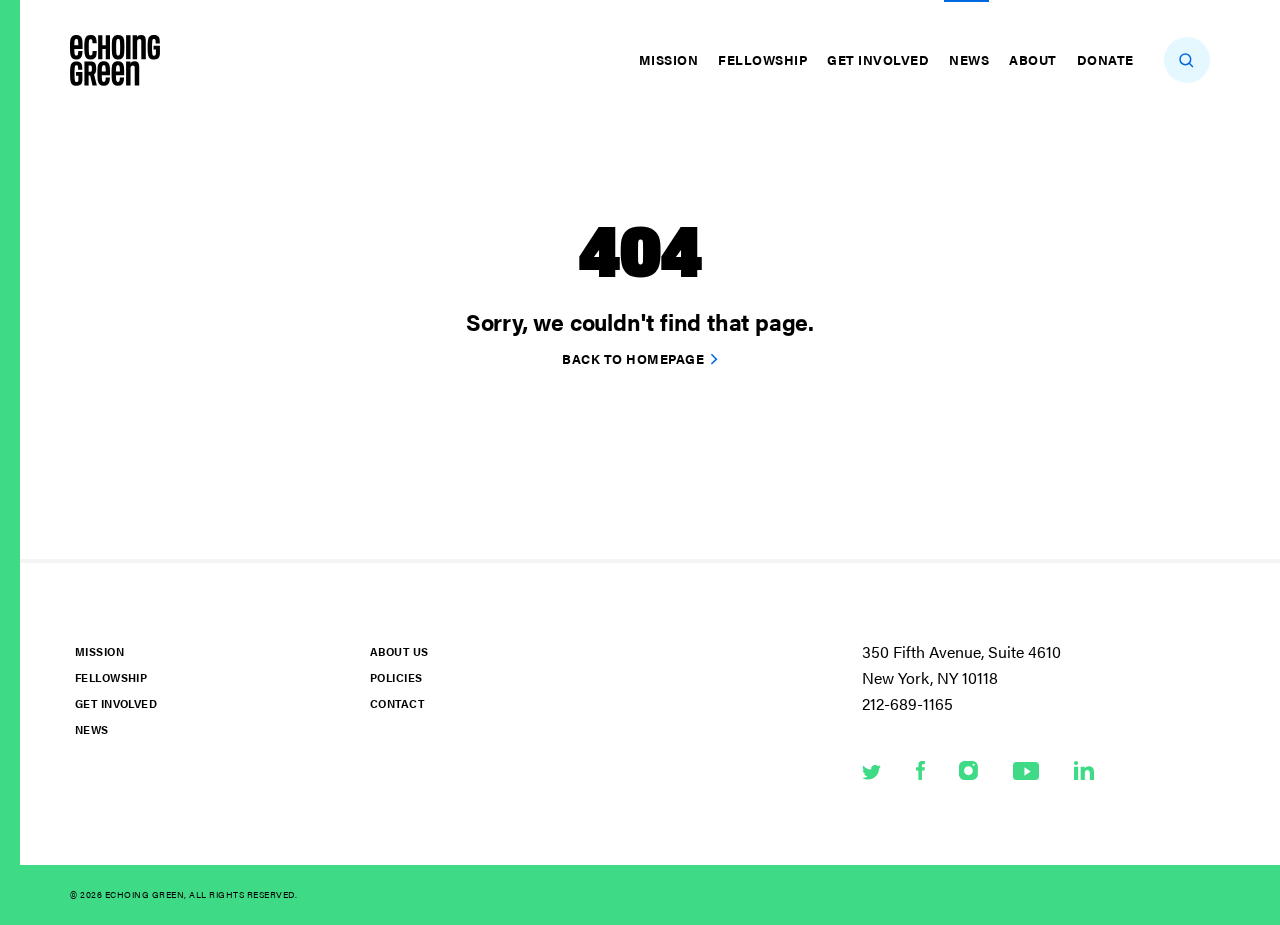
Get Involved (878, 59)
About (1033, 59)
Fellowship (762, 59)
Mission (669, 59)
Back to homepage (633, 358)
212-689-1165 (907, 703)
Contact (397, 703)
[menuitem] (671, 60)
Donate (1105, 59)
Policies (396, 677)
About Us (399, 651)
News (969, 59)
